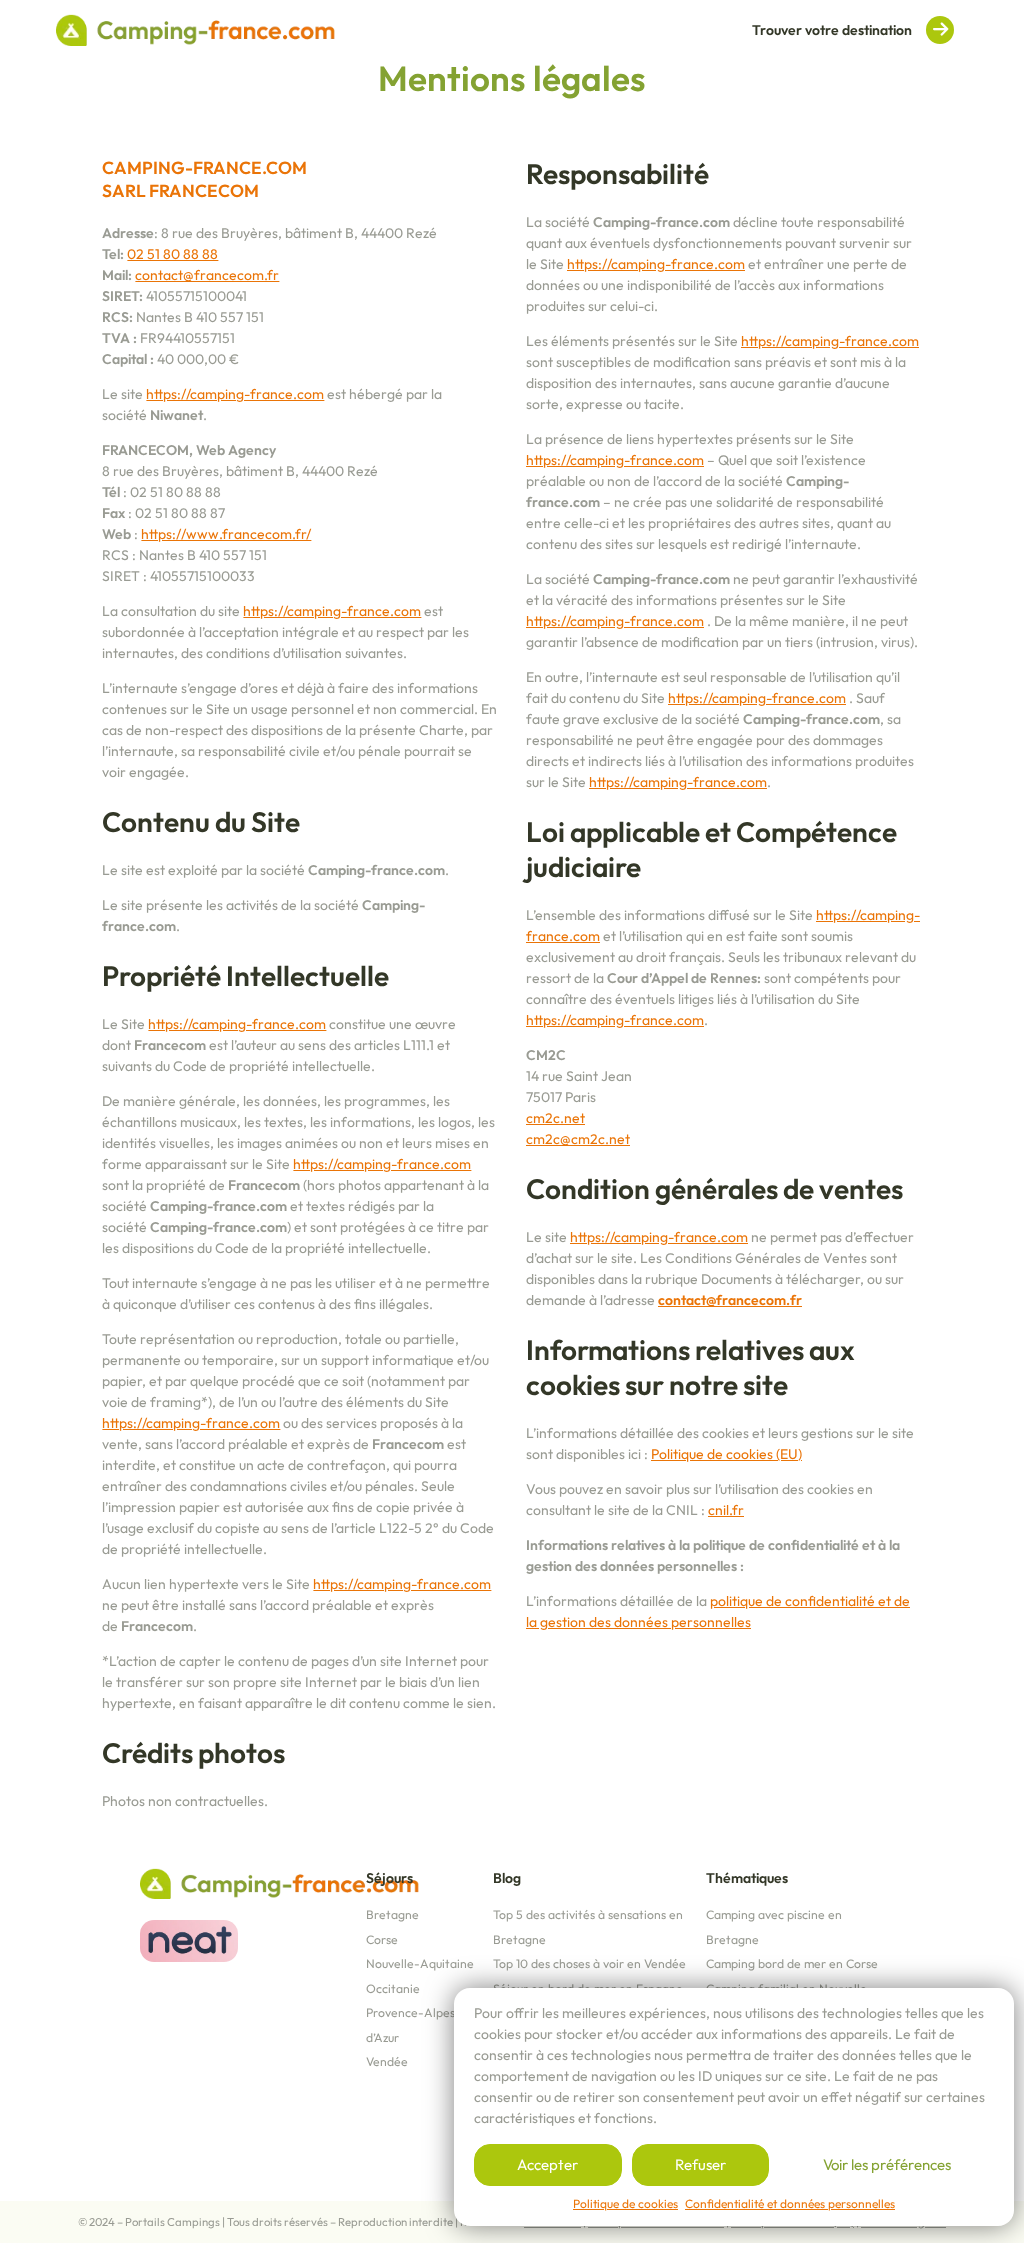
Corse (382, 1939)
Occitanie (393, 1988)
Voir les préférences (887, 2164)
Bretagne (392, 1914)
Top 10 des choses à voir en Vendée (589, 1963)
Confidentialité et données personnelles (790, 2203)
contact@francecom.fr (207, 275)
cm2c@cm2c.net (578, 1139)
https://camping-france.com (235, 394)
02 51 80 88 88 (172, 254)
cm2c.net (555, 1118)
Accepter (547, 2164)
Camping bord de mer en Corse (792, 1963)
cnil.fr (726, 1510)
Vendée (387, 2061)
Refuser (700, 2164)
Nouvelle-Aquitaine (420, 1963)
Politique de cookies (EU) (726, 1454)
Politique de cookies (625, 2203)
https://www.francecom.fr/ (226, 534)
